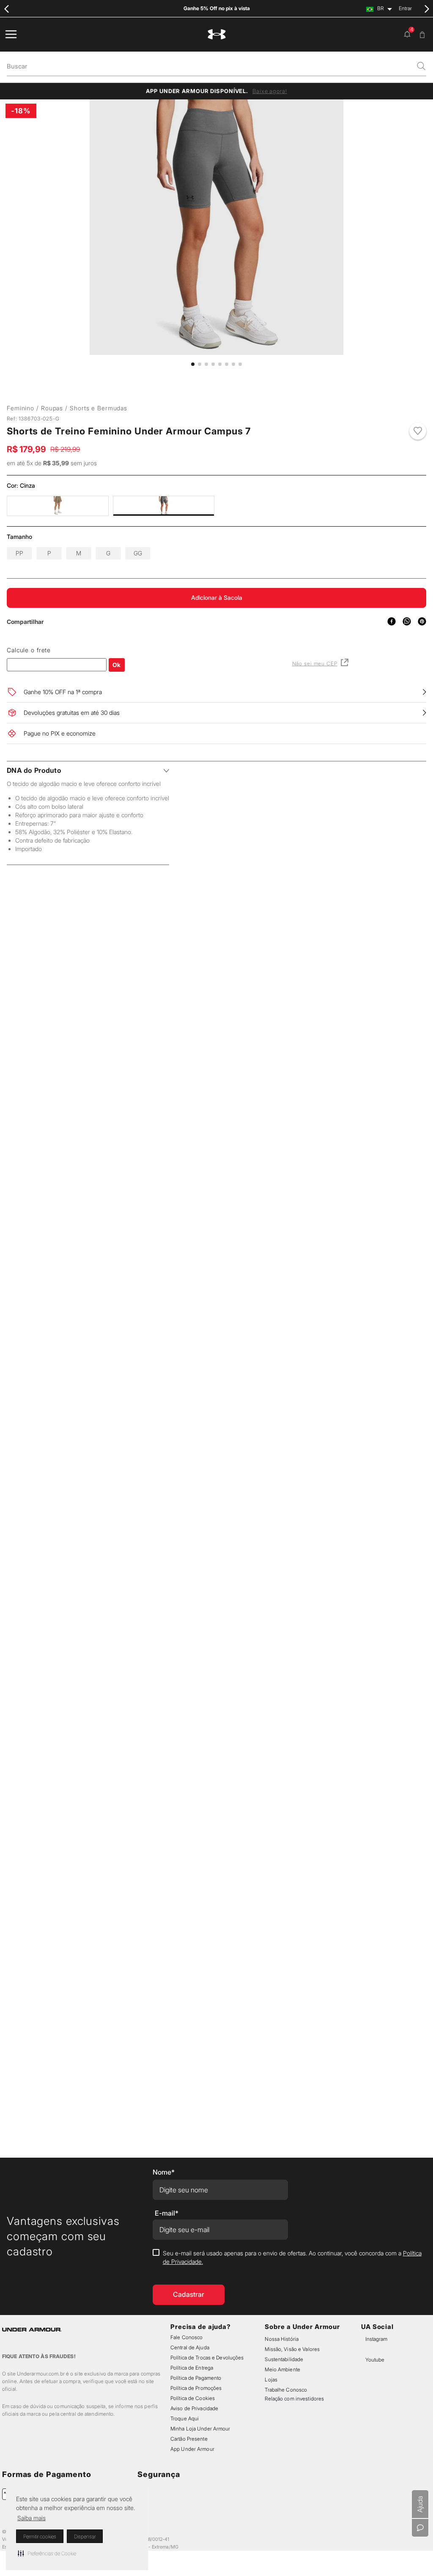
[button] (47, 2553)
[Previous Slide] (7, 9)
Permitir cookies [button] (40, 2536)
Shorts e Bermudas (99, 408)
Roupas (52, 408)
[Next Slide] (426, 9)
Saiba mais (32, 2518)
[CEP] (57, 687)
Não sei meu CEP (315, 693)
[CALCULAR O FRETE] (117, 694)
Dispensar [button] (85, 2536)
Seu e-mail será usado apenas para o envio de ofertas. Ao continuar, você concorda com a (292, 2196)
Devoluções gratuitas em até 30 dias (72, 742)
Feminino (21, 408)
